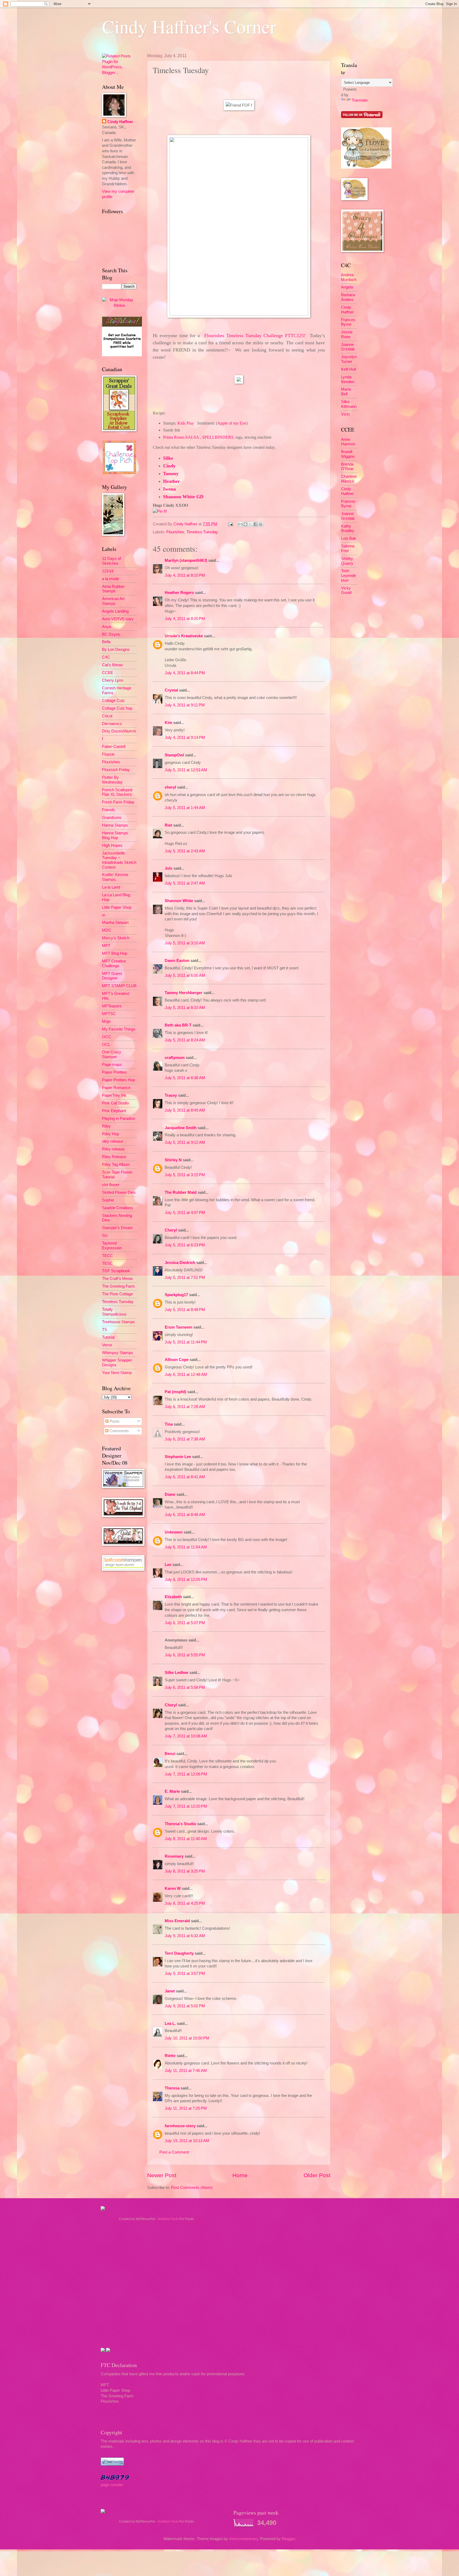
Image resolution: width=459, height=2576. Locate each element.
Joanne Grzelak (348, 347)
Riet (168, 825)
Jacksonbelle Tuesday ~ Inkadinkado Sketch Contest (119, 860)
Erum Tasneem (178, 1327)
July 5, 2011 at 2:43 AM (185, 851)
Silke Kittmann (349, 404)
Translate (360, 100)
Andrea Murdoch (349, 277)
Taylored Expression (112, 1246)
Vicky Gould (346, 590)
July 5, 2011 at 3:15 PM (185, 1175)
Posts (114, 1421)
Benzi (170, 1754)
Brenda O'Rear (347, 467)
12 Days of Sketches (111, 561)
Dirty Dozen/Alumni (119, 731)
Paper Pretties (114, 1072)
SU (105, 1235)
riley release (112, 1141)
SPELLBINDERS (218, 437)
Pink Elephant (114, 1111)
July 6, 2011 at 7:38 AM (185, 1439)
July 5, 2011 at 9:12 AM (185, 1142)
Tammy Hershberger (184, 993)
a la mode (110, 579)
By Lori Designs (116, 650)
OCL (106, 1045)
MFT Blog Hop (115, 953)
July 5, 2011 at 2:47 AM (185, 883)
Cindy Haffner (186, 524)
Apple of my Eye (232, 423)
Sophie (108, 1200)
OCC (107, 1037)
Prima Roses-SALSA (181, 437)
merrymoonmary (243, 2539)
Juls (169, 868)
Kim (168, 723)
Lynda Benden (348, 379)
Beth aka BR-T (178, 1025)
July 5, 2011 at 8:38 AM (185, 1078)
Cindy (169, 466)
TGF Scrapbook (116, 1271)
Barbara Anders (348, 297)
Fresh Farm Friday (118, 802)
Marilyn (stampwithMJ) (186, 560)
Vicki (345, 414)
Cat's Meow (112, 665)
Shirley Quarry (347, 561)
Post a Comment (174, 2152)
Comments (119, 1431)
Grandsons (112, 818)
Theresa (172, 2088)
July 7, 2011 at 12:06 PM (186, 1774)
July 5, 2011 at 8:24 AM (185, 1040)
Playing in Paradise (119, 1119)
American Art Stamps (113, 601)
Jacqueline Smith (181, 1128)
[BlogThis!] (245, 524)
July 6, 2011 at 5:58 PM (185, 1687)
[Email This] (240, 524)
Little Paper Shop (117, 907)
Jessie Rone (347, 334)
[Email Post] (230, 524)
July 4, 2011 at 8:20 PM (185, 619)
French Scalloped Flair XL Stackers (117, 792)
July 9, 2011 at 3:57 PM (185, 1974)
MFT (106, 946)
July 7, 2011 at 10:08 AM (186, 1736)
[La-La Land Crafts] (366, 167)
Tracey (171, 1095)
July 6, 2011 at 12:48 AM (186, 1375)
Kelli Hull (348, 369)
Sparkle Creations (118, 1208)
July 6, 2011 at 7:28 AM (185, 1407)
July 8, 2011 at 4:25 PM (185, 1903)
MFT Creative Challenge (114, 964)
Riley (106, 1126)
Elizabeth (173, 1597)
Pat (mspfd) (175, 1392)
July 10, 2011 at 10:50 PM (187, 2038)
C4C (106, 657)
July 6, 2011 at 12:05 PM (186, 1580)
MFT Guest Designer (112, 976)
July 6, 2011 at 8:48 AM (185, 1515)
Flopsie (108, 754)
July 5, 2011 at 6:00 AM (185, 975)
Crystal (171, 690)
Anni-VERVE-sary (118, 619)
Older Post (317, 2175)
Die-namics (112, 724)
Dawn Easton (177, 961)
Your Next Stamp (117, 1373)
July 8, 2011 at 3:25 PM (185, 1871)
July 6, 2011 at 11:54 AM (186, 1547)
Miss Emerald (177, 1921)
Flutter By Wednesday (112, 780)
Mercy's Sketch (116, 938)
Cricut (107, 716)
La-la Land (111, 887)
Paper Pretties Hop (118, 1080)
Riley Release (114, 1157)
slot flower (111, 1185)
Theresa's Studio (180, 1824)
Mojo (106, 1021)
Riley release (113, 1149)
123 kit (108, 571)
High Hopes (112, 845)
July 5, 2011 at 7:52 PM (185, 1277)
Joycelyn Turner (349, 359)
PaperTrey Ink (114, 1095)
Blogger (288, 2539)
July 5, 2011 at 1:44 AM (185, 808)
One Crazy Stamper (112, 1054)
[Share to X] (250, 524)
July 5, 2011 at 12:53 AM (186, 770)
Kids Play (186, 423)
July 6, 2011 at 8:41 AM (185, 1477)
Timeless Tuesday (202, 532)
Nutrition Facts (168, 2219)
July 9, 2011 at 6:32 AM (185, 1936)
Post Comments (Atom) (192, 2188)
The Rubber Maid (181, 1192)
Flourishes (175, 532)
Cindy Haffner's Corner (189, 26)
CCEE (108, 673)
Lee (169, 1565)
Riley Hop (110, 1134)
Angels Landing (115, 611)
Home (240, 2175)
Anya (107, 627)
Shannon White (179, 901)
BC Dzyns (111, 634)
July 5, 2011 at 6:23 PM (185, 1245)
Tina (169, 1424)
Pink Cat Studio (115, 1103)
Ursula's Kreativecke (184, 636)
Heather (171, 481)
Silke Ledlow (177, 1673)
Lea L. (170, 2024)
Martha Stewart (115, 923)
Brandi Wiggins (348, 454)
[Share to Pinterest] (261, 524)
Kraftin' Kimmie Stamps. (115, 877)
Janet (170, 1991)
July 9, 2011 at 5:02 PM (185, 2006)
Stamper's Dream (117, 1228)
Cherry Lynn (113, 680)
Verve (107, 1345)
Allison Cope (177, 1360)
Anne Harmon (348, 442)
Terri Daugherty (179, 1953)
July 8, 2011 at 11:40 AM (186, 1839)
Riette (170, 2056)
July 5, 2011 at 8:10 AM (185, 1008)
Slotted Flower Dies (119, 1192)
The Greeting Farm (118, 1286)
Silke (168, 458)
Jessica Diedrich (180, 1263)
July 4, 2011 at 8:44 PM (185, 673)
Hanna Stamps (115, 825)
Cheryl (171, 1230)
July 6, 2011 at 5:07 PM (185, 1623)
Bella (106, 642)
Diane (170, 1494)
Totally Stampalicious (114, 1312)
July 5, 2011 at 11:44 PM (186, 1342)
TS (105, 1330)
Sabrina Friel (348, 548)
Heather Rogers (179, 593)
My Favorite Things (119, 1029)
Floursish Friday (116, 770)
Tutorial (108, 1337)
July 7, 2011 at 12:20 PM (186, 1806)
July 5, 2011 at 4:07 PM (185, 1213)
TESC (107, 1263)
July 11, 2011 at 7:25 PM (186, 2108)
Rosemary (174, 1856)
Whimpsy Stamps (118, 1353)
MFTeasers (112, 1006)
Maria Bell (346, 392)
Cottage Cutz (113, 701)
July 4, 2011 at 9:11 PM (185, 705)
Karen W (173, 1888)
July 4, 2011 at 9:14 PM (185, 738)
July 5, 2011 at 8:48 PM (185, 1310)
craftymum (175, 1058)
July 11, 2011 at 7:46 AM (186, 2071)
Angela (347, 287)
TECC (107, 1256)
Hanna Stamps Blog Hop (115, 835)
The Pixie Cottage (117, 1294)
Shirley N (173, 1160)
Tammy (171, 474)
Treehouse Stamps (118, 1322)
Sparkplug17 (176, 1295)
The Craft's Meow (117, 1279)
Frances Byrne (348, 322)
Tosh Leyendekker (348, 575)
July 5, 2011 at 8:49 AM (185, 1110)
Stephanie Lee (178, 1457)
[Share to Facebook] (256, 524)
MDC (107, 930)
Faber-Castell (114, 747)
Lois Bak (349, 538)
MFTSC (109, 1014)
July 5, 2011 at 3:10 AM (185, 943)
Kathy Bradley (348, 529)
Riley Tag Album (116, 1165)
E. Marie (172, 1791)
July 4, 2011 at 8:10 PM (185, 575)
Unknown (174, 1532)
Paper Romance (116, 1088)
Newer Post (162, 2175)
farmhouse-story (180, 2126)
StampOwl (174, 755)
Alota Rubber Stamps (113, 589)
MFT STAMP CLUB (119, 986)
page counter (112, 2485)
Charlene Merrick (349, 479)
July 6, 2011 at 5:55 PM (185, 1655)
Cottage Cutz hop (117, 708)
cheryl (170, 787)
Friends (109, 810)
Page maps (112, 1065)
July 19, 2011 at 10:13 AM (187, 2141)
